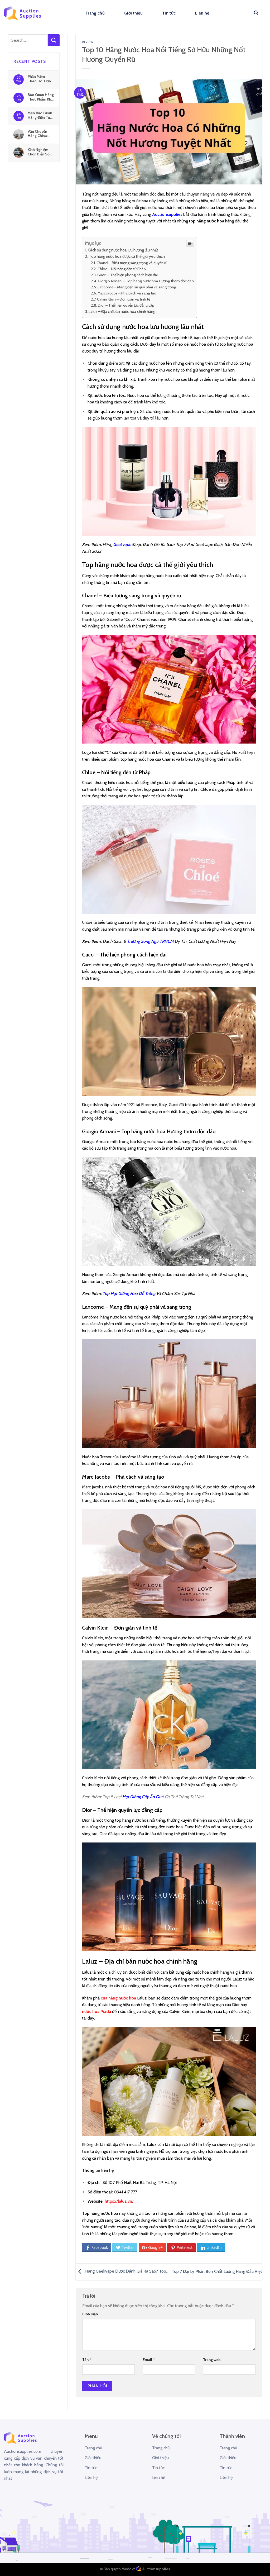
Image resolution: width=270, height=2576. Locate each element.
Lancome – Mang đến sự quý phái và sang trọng (137, 287)
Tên (87, 2360)
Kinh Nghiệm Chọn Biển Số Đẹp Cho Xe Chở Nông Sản (40, 152)
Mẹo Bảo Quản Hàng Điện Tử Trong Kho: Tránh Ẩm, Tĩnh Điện (40, 115)
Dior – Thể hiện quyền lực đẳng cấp (126, 305)
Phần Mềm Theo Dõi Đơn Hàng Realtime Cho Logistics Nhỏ (40, 79)
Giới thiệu (133, 13)
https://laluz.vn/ (119, 2201)
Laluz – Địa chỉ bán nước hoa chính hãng (122, 311)
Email (149, 2360)
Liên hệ (202, 13)
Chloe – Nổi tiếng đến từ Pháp (122, 269)
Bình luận (90, 2314)
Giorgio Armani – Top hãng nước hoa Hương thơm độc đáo (146, 281)
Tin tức (169, 13)
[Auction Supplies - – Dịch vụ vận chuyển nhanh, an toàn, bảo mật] (22, 13)
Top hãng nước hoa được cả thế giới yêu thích (127, 256)
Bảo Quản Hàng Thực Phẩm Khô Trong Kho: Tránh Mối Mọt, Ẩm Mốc (41, 97)
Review (88, 42)
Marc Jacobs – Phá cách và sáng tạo (127, 293)
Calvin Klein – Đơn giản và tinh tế (124, 299)
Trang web (212, 2360)
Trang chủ (95, 13)
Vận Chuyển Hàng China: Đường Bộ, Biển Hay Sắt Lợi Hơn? (40, 134)
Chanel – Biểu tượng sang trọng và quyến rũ (132, 263)
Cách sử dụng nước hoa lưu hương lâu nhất (123, 250)
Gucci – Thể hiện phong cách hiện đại (127, 275)
